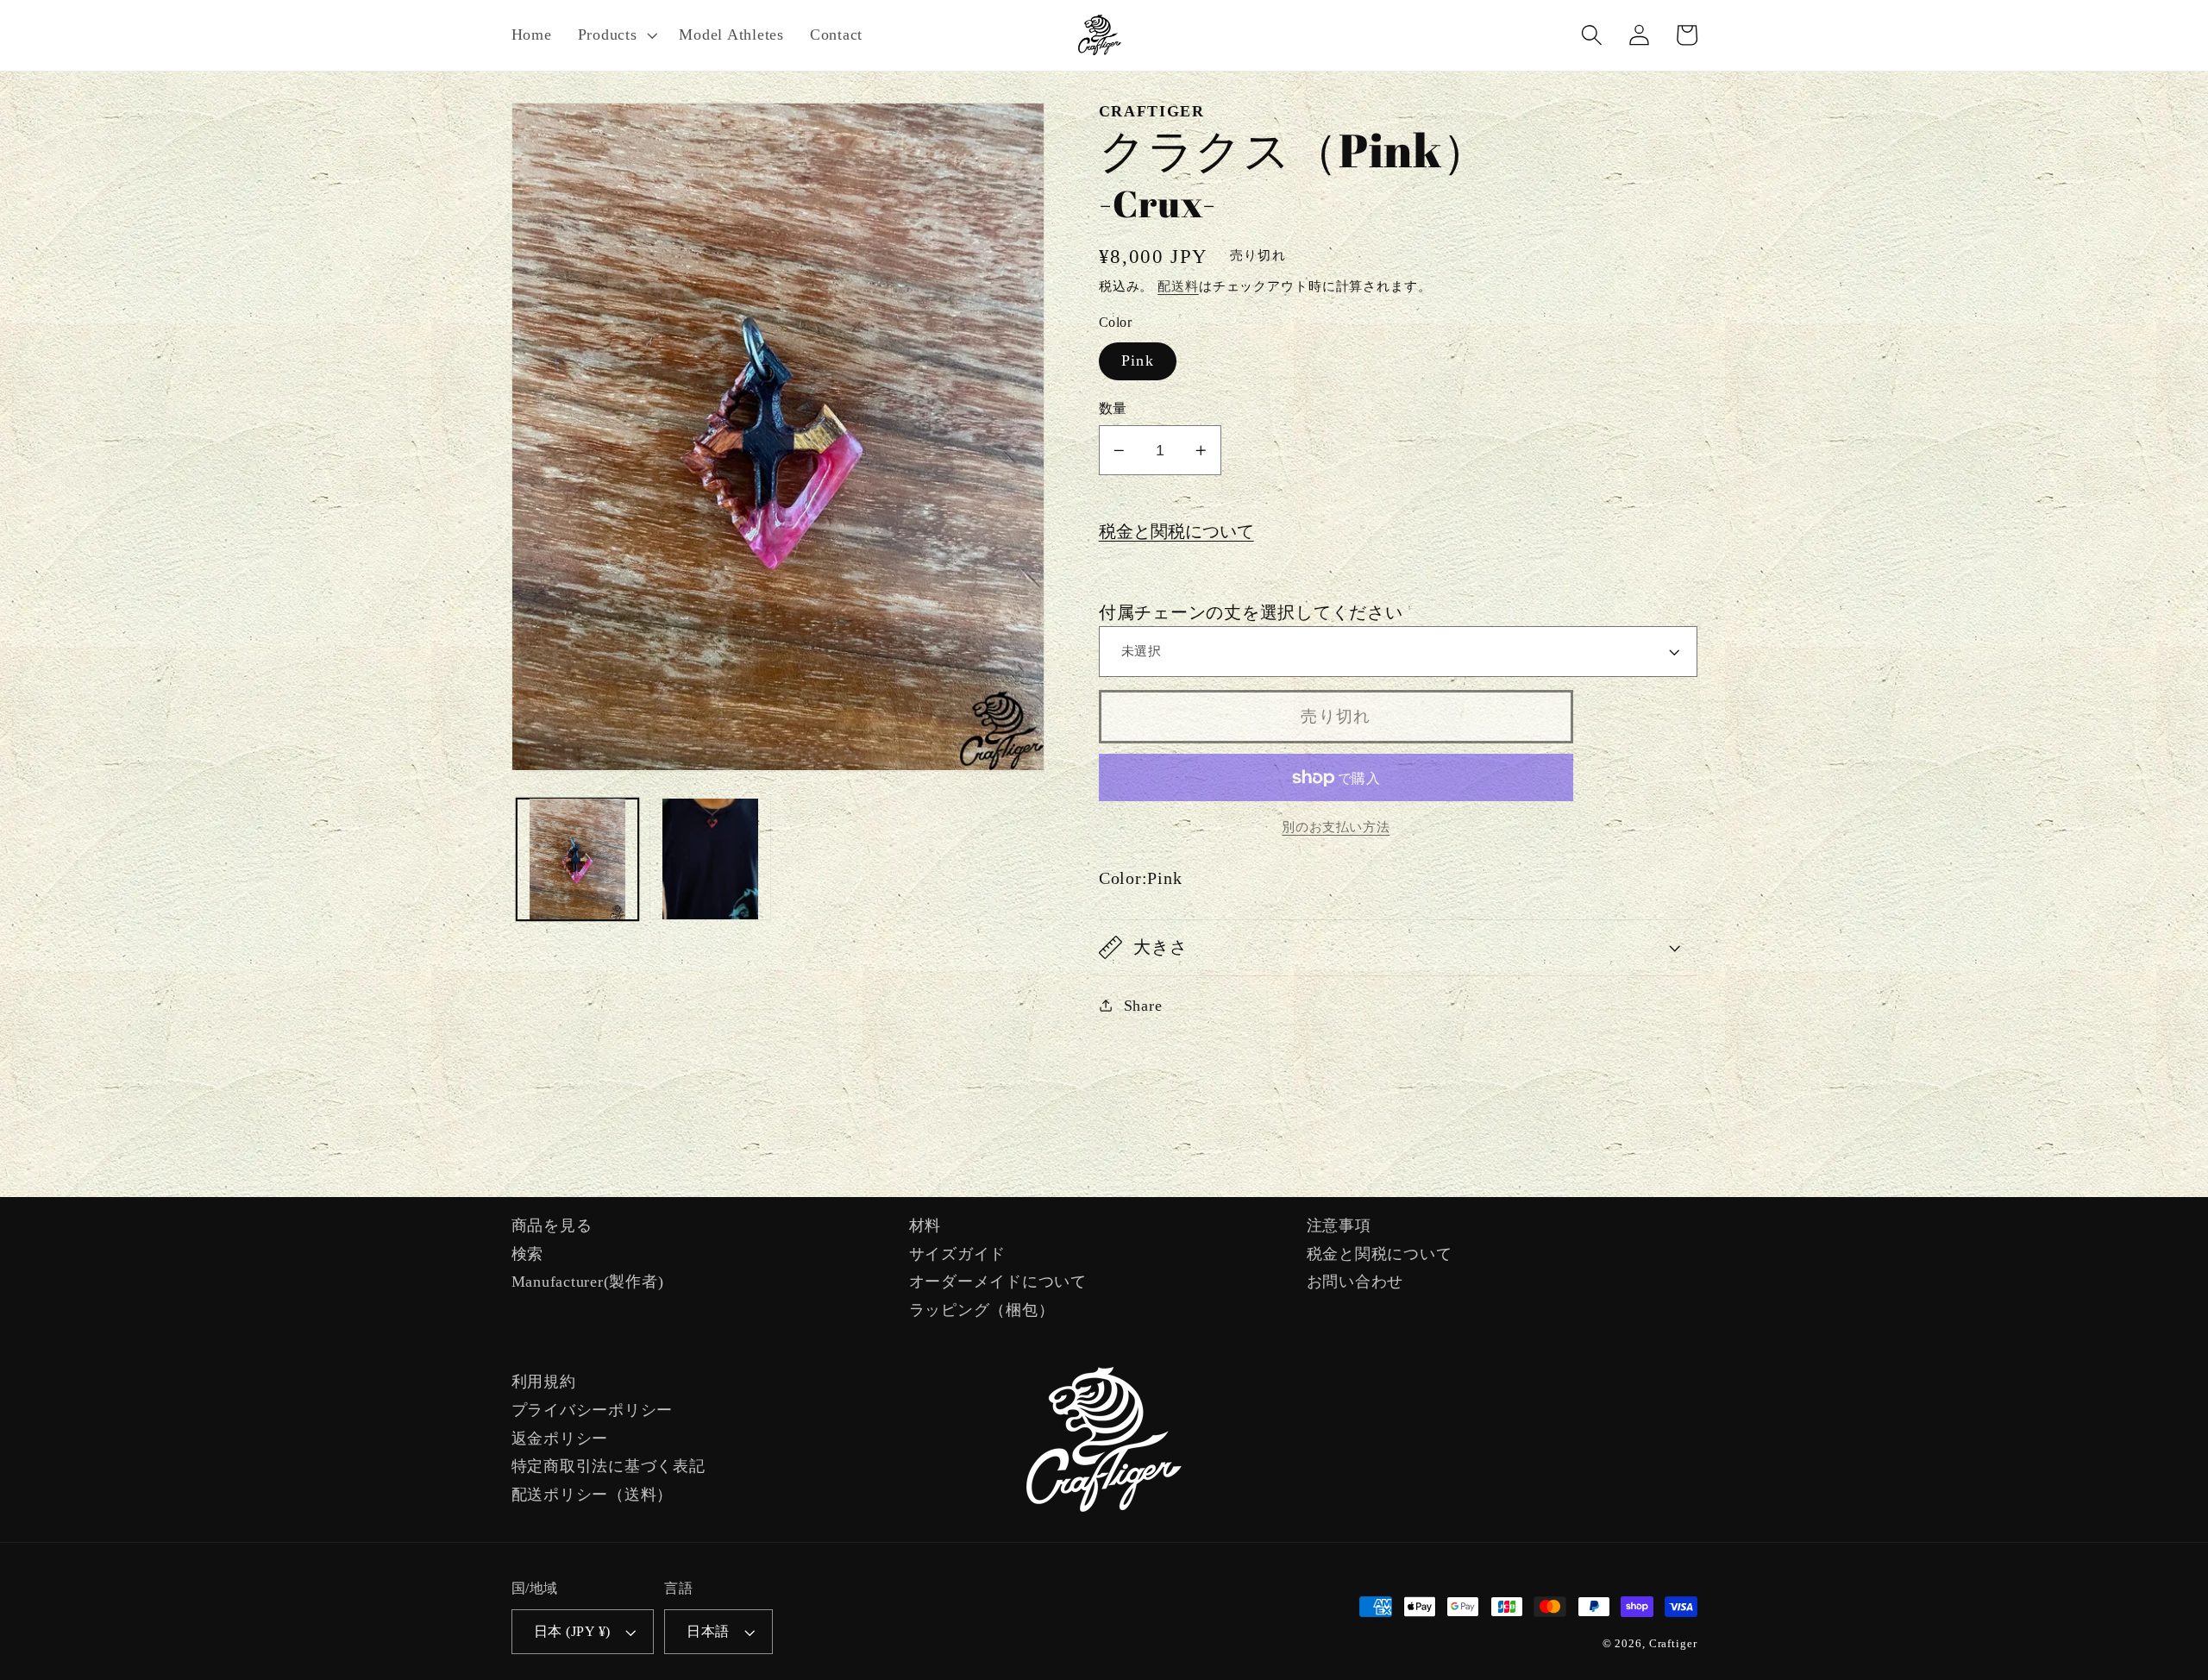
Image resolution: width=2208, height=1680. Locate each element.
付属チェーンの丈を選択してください (1251, 612)
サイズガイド (958, 1254)
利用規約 (544, 1382)
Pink (1138, 360)
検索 (528, 1254)
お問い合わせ (1355, 1282)
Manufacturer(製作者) (588, 1282)
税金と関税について (1176, 531)
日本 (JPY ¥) (572, 1632)
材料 (925, 1226)
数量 (1113, 409)
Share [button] (1143, 1006)
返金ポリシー (560, 1439)
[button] (616, 35)
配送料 (1178, 286)
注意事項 (1339, 1226)
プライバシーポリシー (593, 1410)
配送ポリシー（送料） (593, 1495)
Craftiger (1673, 1644)
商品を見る (552, 1226)
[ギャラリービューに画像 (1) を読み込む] (578, 859)
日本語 (708, 1632)
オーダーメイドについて (998, 1282)
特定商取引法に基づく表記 (608, 1466)
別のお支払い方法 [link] (1336, 827)
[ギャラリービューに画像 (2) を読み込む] (711, 859)
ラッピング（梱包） (982, 1310)
